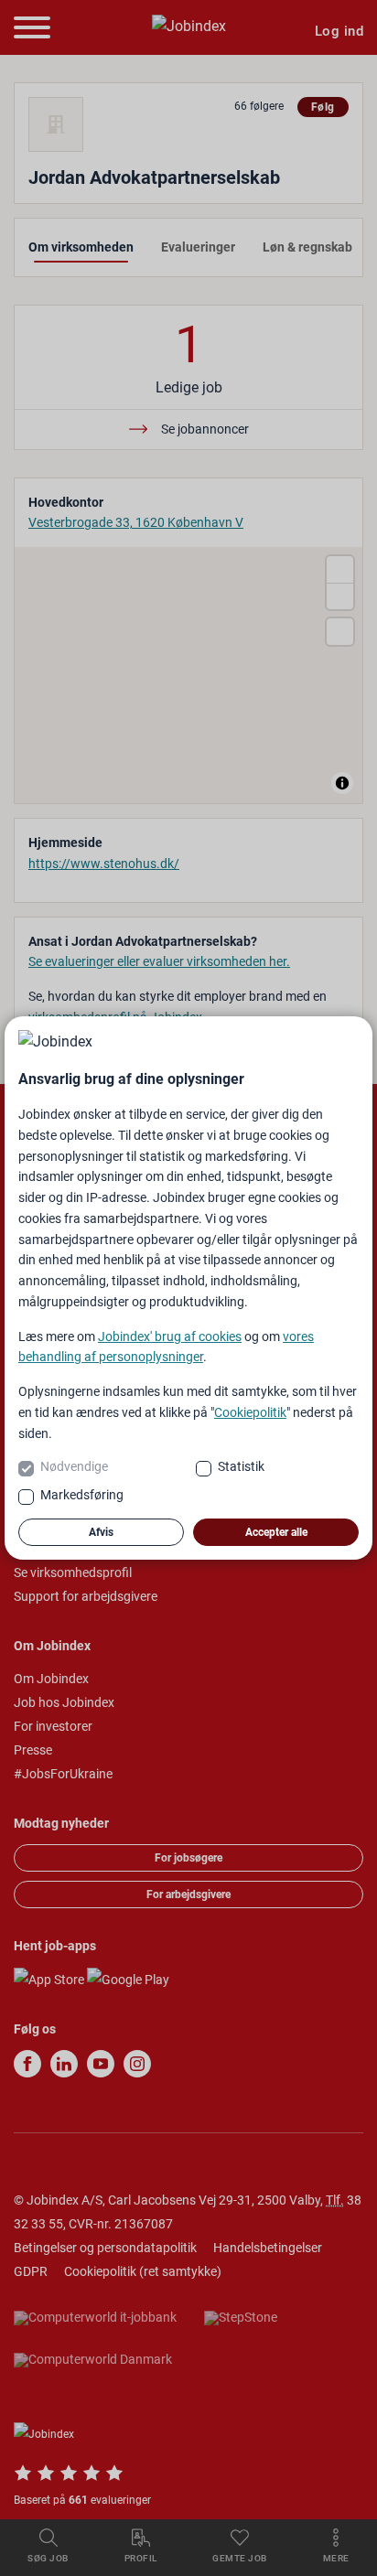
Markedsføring (82, 1495)
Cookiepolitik (250, 1412)
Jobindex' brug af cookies (170, 1336)
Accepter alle (276, 1532)
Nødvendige (74, 1466)
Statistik (241, 1466)
